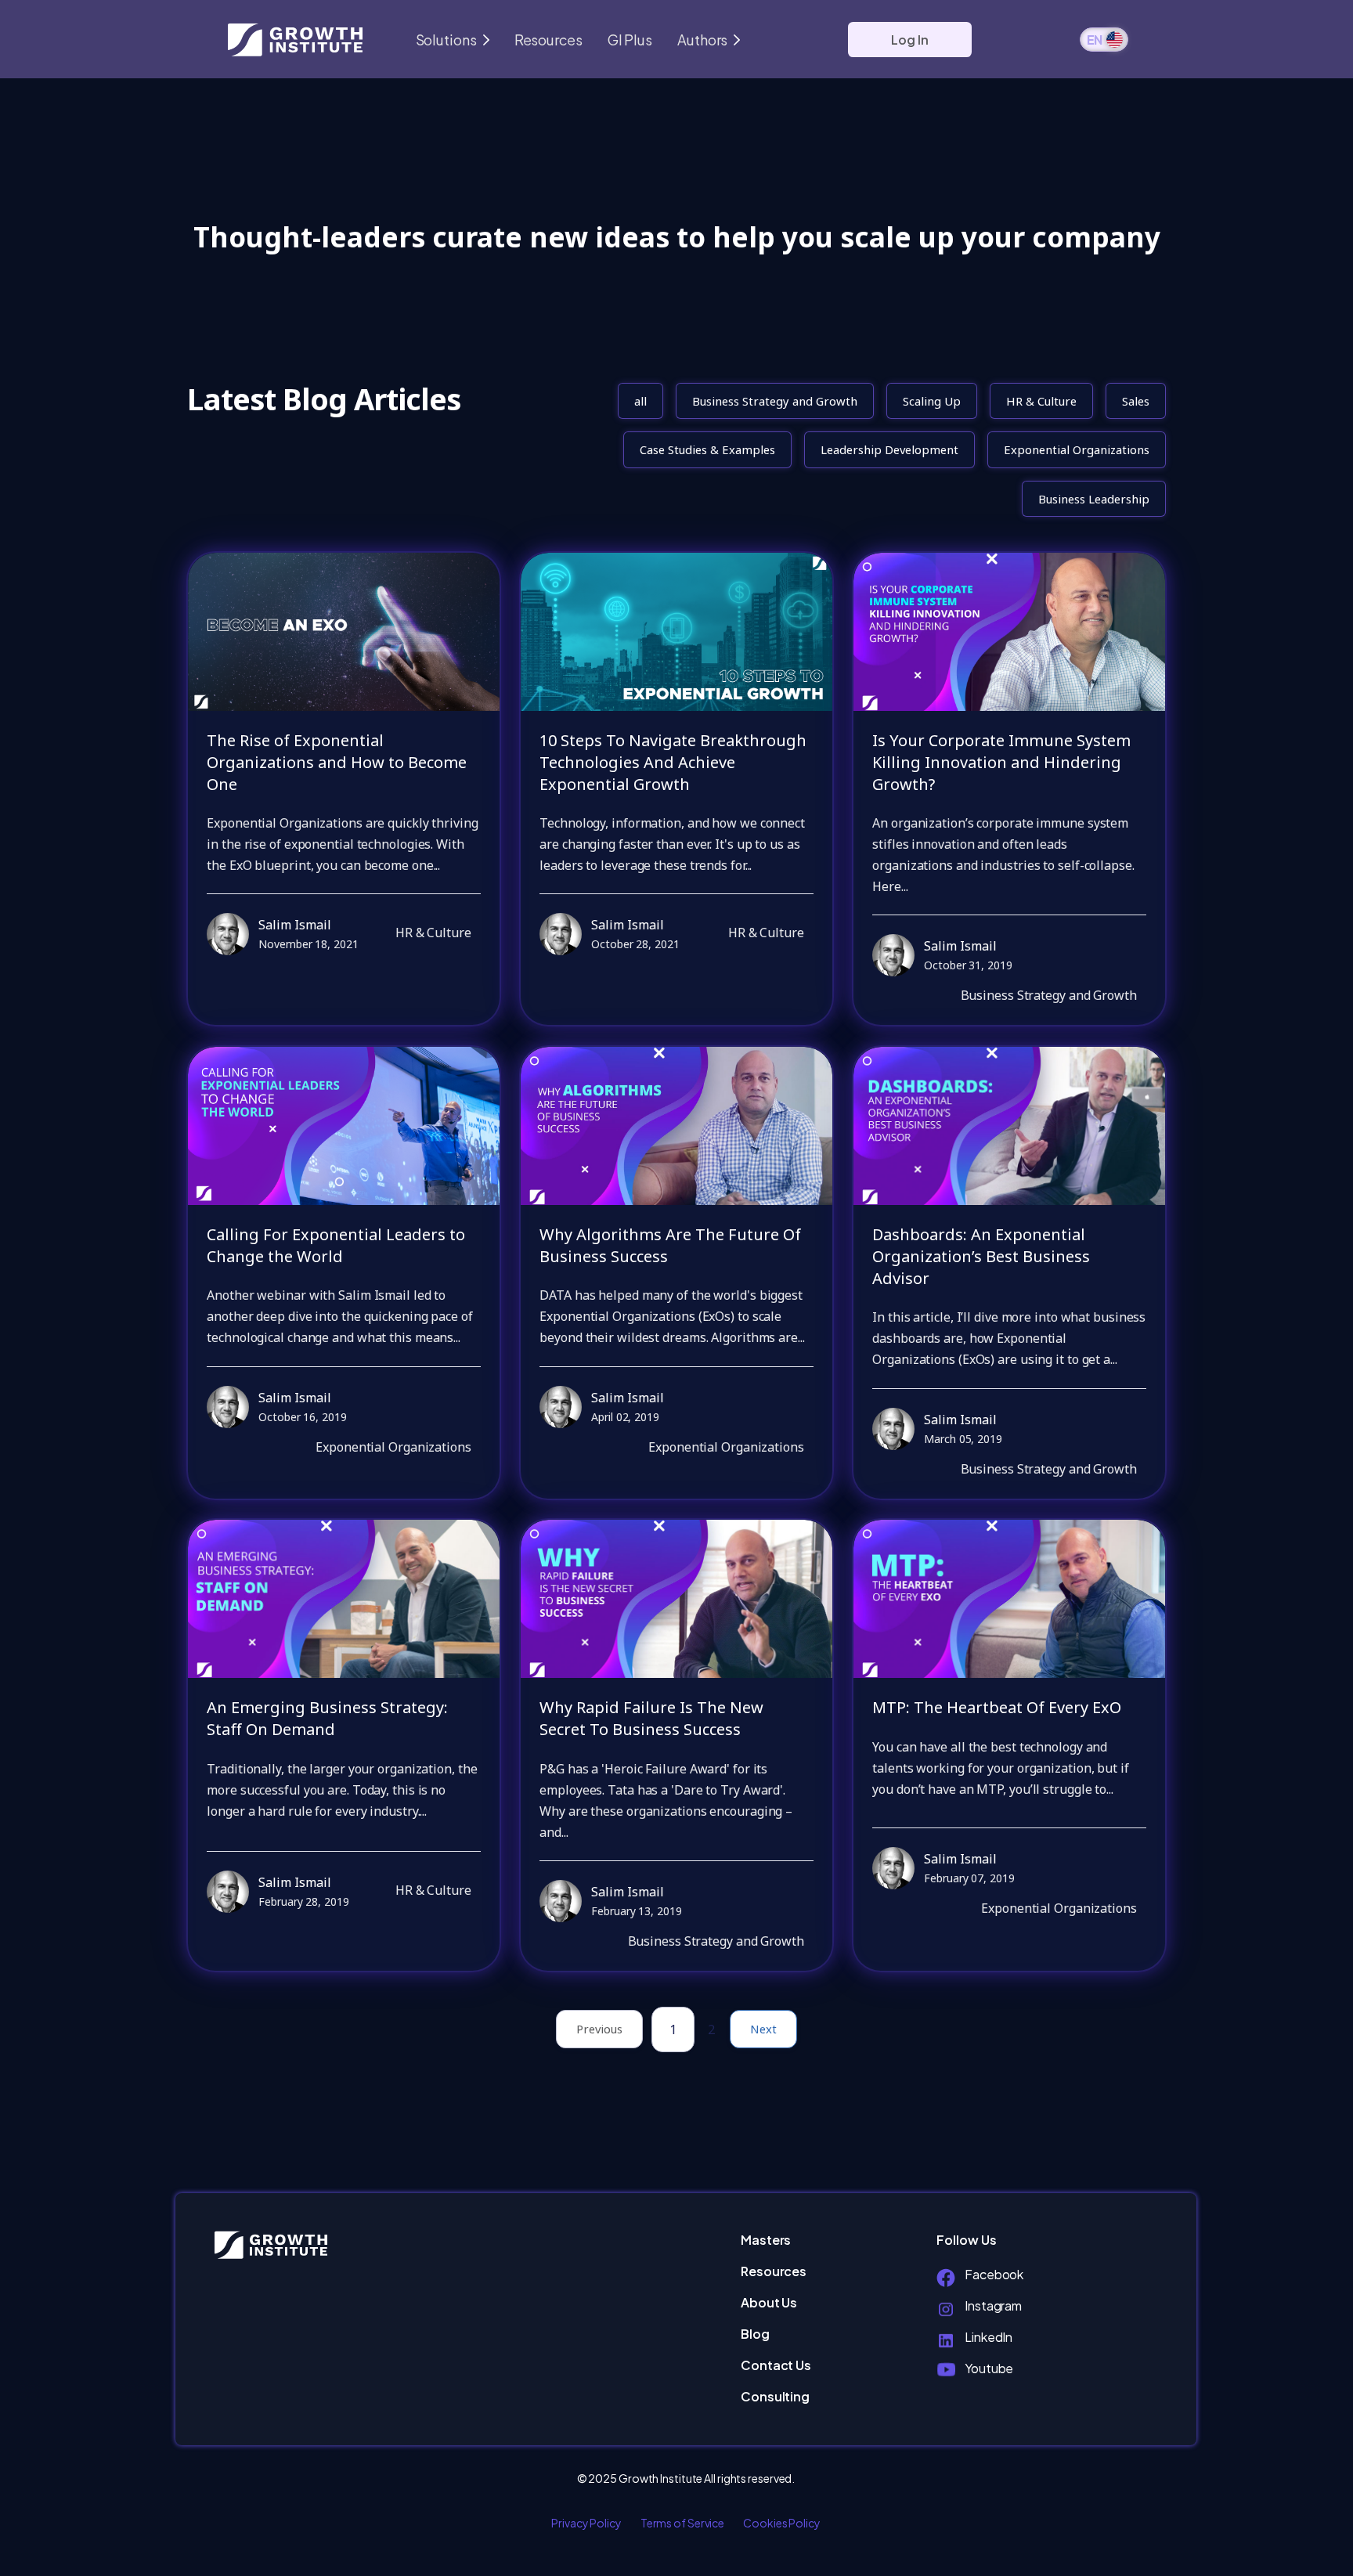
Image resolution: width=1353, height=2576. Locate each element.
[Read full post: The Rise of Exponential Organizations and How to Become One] (344, 632)
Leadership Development (889, 449)
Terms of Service (682, 2523)
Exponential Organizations (1077, 449)
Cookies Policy (782, 2523)
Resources (548, 40)
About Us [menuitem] (769, 2302)
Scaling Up (932, 401)
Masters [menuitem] (766, 2240)
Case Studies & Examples (707, 449)
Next (763, 2029)
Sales (1136, 401)
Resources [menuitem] (774, 2271)
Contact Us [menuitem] (776, 2365)
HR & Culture (1041, 401)
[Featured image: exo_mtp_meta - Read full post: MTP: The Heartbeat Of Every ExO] (1009, 1599)
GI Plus (630, 40)
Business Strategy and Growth (775, 401)
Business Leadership (1094, 499)
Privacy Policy (586, 2523)
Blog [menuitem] (755, 2334)
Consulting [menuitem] (775, 2396)
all (640, 401)
